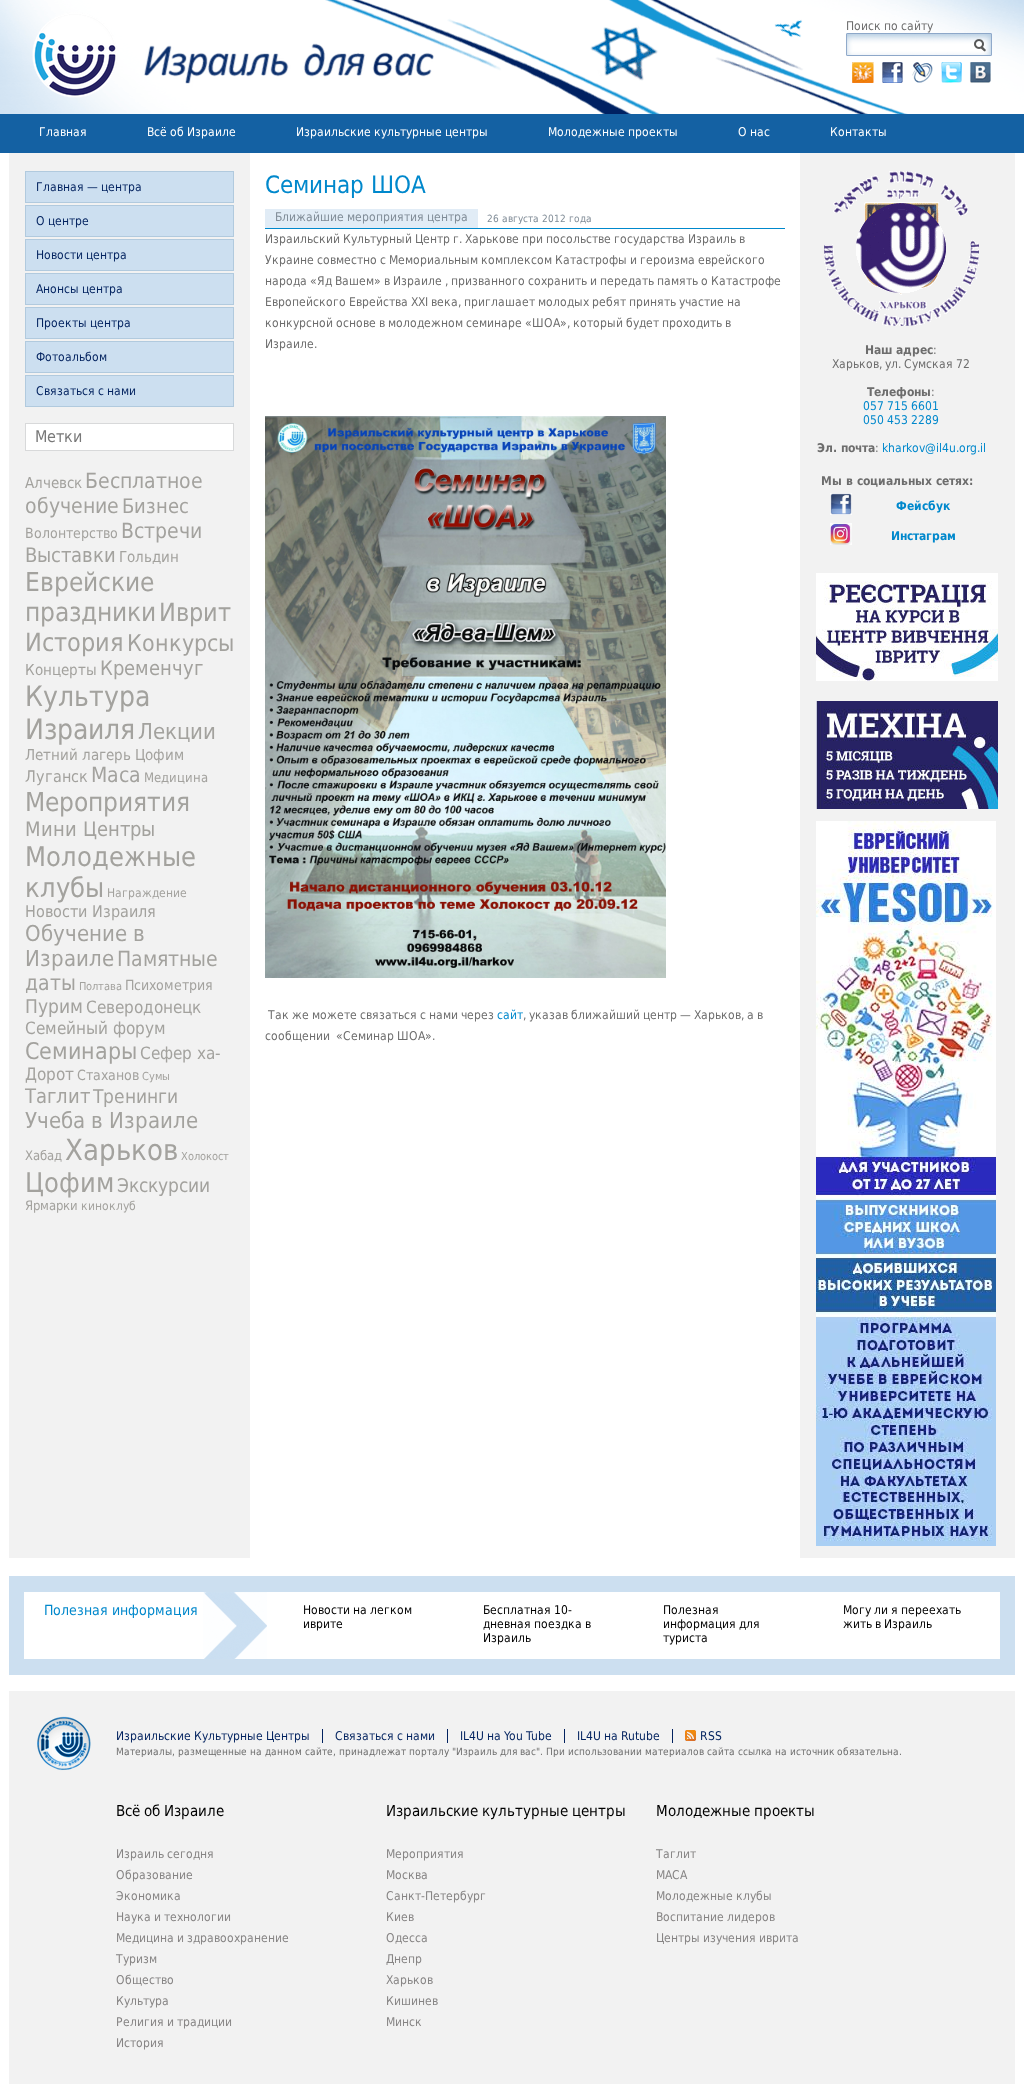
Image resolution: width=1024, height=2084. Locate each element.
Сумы (156, 1076)
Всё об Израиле (191, 132)
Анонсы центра (79, 289)
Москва (407, 1875)
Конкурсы (180, 643)
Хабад (43, 1155)
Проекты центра (83, 323)
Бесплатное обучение (114, 493)
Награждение (147, 893)
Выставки (70, 555)
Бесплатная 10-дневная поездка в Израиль (537, 1624)
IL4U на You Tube (506, 1736)
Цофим (69, 1182)
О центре (62, 221)
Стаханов (108, 1075)
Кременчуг (151, 668)
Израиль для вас (221, 57)
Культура (142, 2001)
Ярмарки (51, 1205)
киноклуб (108, 1206)
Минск (404, 2022)
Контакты (858, 132)
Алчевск (53, 482)
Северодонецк (143, 1007)
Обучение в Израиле (85, 946)
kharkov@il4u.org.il (934, 448)
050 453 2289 (901, 420)
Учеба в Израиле (111, 1120)
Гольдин (149, 556)
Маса (116, 775)
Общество (145, 1980)
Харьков (121, 1150)
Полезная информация (121, 1610)
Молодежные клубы (714, 1896)
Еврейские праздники (90, 597)
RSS (711, 1736)
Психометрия (169, 985)
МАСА (671, 1875)
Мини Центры (90, 829)
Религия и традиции (174, 2022)
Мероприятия (107, 802)
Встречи (161, 530)
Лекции (177, 731)
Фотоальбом (71, 357)
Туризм (136, 1959)
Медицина (176, 777)
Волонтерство (71, 533)
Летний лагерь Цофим (104, 754)
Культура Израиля (87, 713)
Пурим (54, 1006)
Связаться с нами (86, 391)
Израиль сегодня (165, 1854)
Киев (400, 1917)
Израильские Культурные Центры (213, 1736)
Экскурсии (163, 1185)
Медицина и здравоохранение (202, 1938)
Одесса (407, 1938)
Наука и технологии (173, 1917)
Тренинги (135, 1096)
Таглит (57, 1096)
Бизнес (155, 506)
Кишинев (412, 2001)
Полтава (100, 986)
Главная (63, 132)
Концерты (61, 669)
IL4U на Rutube (618, 1736)
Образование (154, 1875)
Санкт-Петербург (436, 1896)
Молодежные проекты (613, 132)
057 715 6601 (901, 406)
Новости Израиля (90, 912)
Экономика (148, 1896)
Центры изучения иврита (727, 1938)
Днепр (404, 1959)
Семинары (81, 1051)
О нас (754, 132)
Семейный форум (95, 1028)
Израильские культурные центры (392, 132)
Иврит (195, 612)
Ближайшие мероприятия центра (371, 217)
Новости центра (81, 255)
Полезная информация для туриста (711, 1624)
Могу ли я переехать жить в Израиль (902, 1617)
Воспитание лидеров (715, 1917)
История (74, 642)
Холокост (205, 1156)
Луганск (56, 777)
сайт (510, 1015)
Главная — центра (89, 187)
